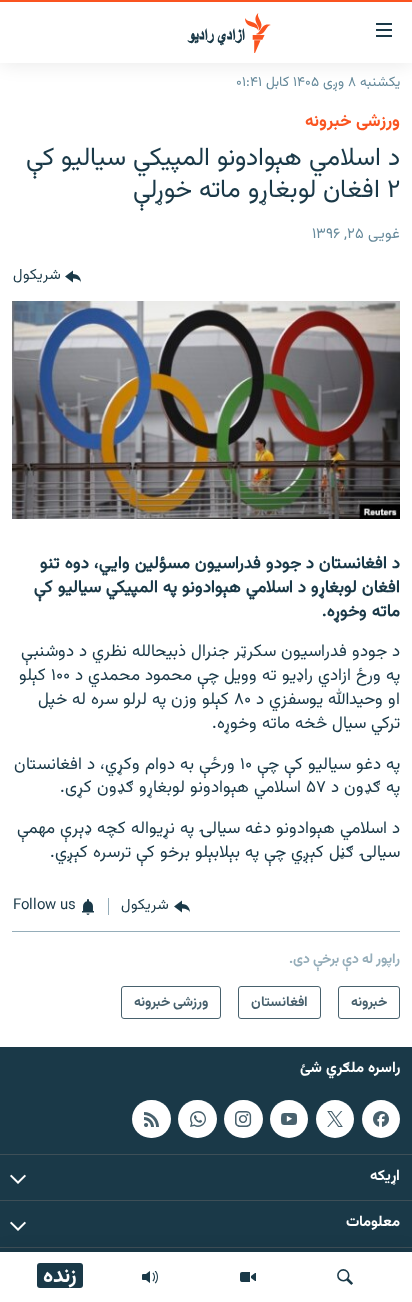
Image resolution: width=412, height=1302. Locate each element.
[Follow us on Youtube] (289, 1119)
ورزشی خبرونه (352, 122)
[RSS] (151, 1119)
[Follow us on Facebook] (381, 1119)
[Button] (47, 277)
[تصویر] (248, 1277)
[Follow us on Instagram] (243, 1119)
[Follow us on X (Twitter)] (335, 1119)
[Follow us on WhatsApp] (197, 1119)
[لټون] (345, 1277)
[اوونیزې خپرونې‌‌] (150, 1277)
